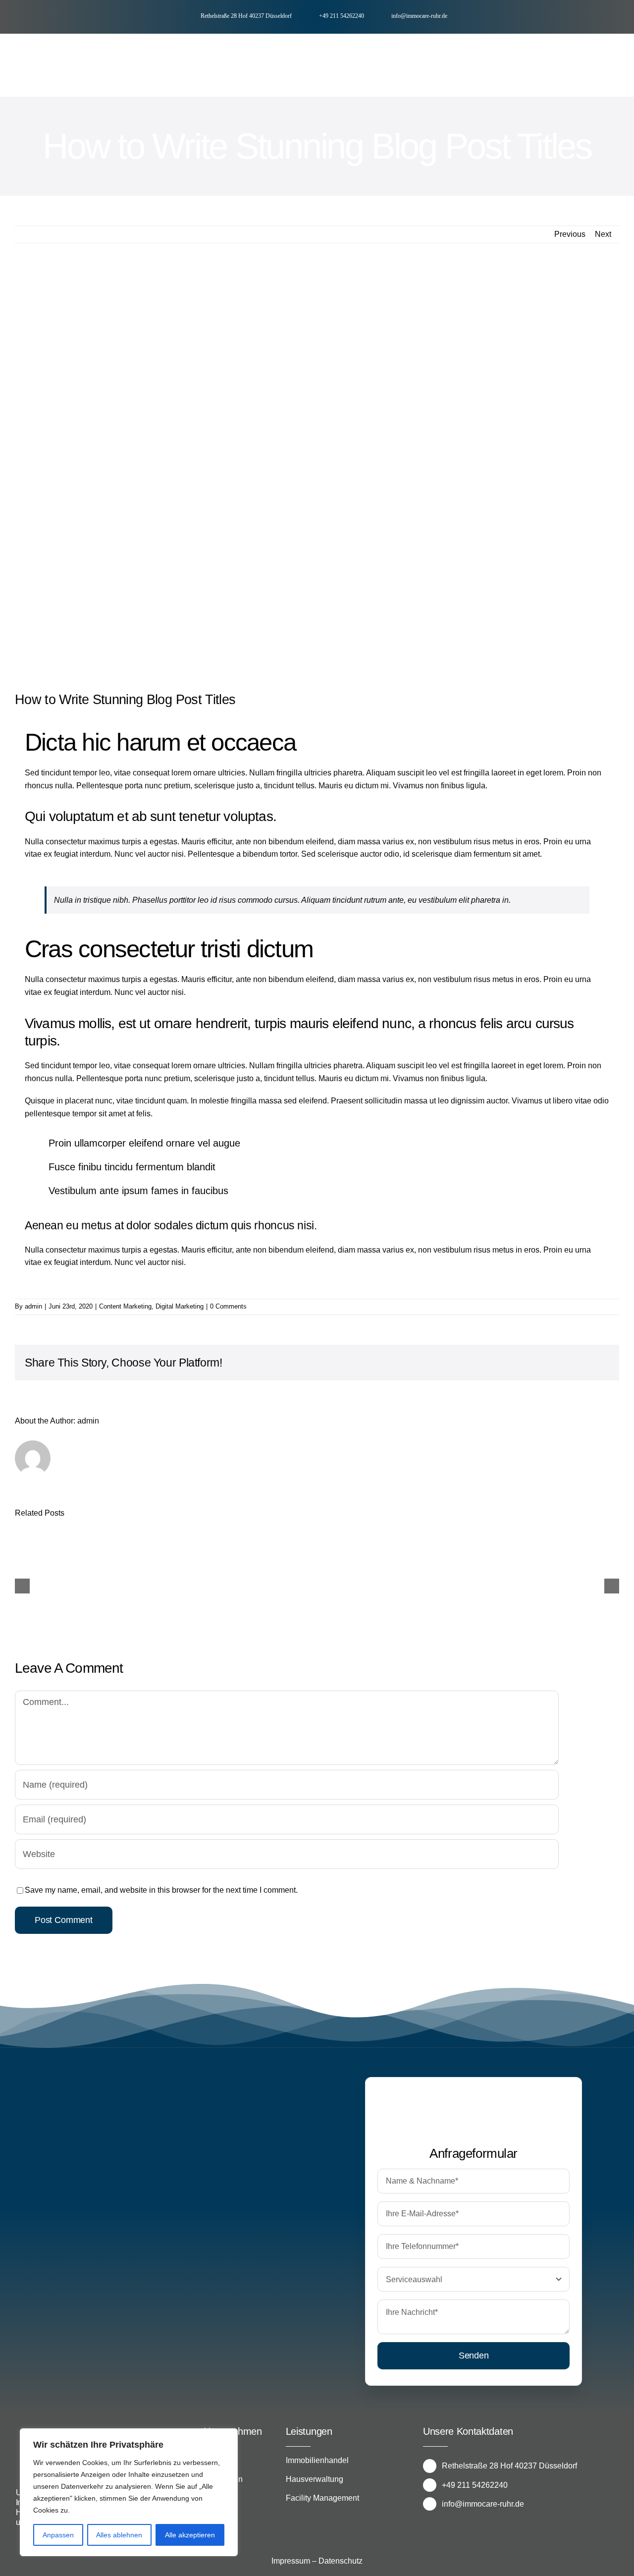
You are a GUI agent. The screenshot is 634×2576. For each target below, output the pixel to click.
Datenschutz (341, 2561)
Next (603, 234)
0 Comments (228, 1306)
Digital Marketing (180, 1306)
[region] (129, 2492)
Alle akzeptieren (190, 2535)
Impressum (291, 2561)
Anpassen (58, 2535)
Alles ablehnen (119, 2535)
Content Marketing (125, 1306)
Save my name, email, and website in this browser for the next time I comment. (161, 1890)
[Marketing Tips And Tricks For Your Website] (88, 1585)
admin (33, 1306)
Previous (570, 234)
